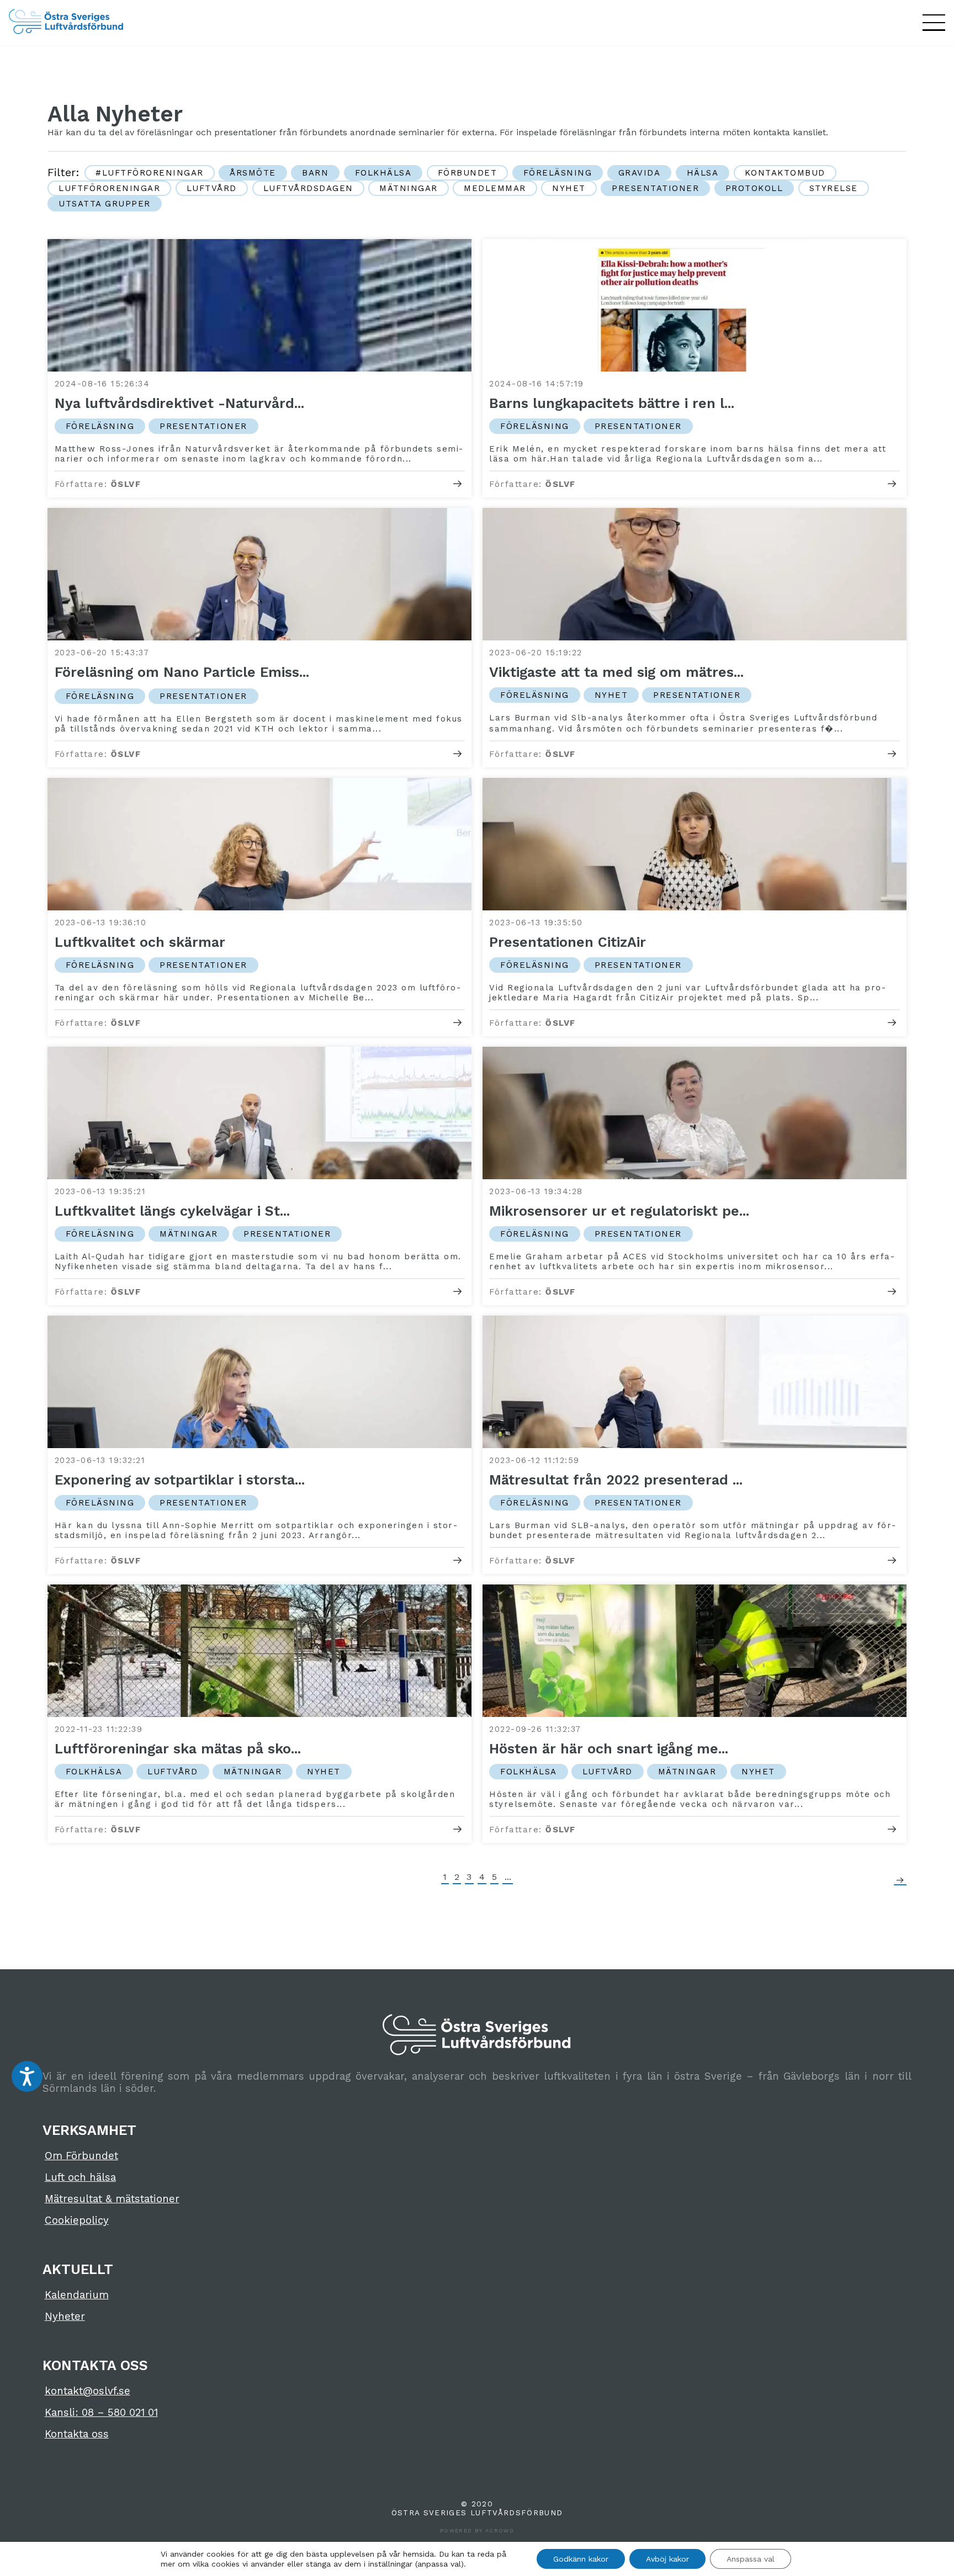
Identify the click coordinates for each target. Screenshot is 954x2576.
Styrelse (834, 188)
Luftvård (212, 188)
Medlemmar (495, 188)
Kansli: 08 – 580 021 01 (101, 2413)
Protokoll (754, 188)
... (508, 1877)
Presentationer (655, 188)
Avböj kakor (667, 2559)
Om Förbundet (81, 2156)
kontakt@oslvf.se (88, 2391)
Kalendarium (77, 2295)
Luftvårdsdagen (308, 188)
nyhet (569, 188)
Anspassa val (751, 2559)
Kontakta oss (77, 2434)
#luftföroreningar (150, 173)
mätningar (409, 188)
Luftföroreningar (109, 188)
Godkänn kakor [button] (581, 2559)
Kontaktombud (785, 173)
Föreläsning (558, 173)
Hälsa (703, 173)
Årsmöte (253, 173)
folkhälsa (383, 173)
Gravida (640, 173)
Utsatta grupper (105, 204)
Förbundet (468, 173)
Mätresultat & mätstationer (112, 2199)
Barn (315, 173)
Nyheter (65, 2317)
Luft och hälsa (80, 2177)
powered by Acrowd (477, 2530)
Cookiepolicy (77, 2220)
